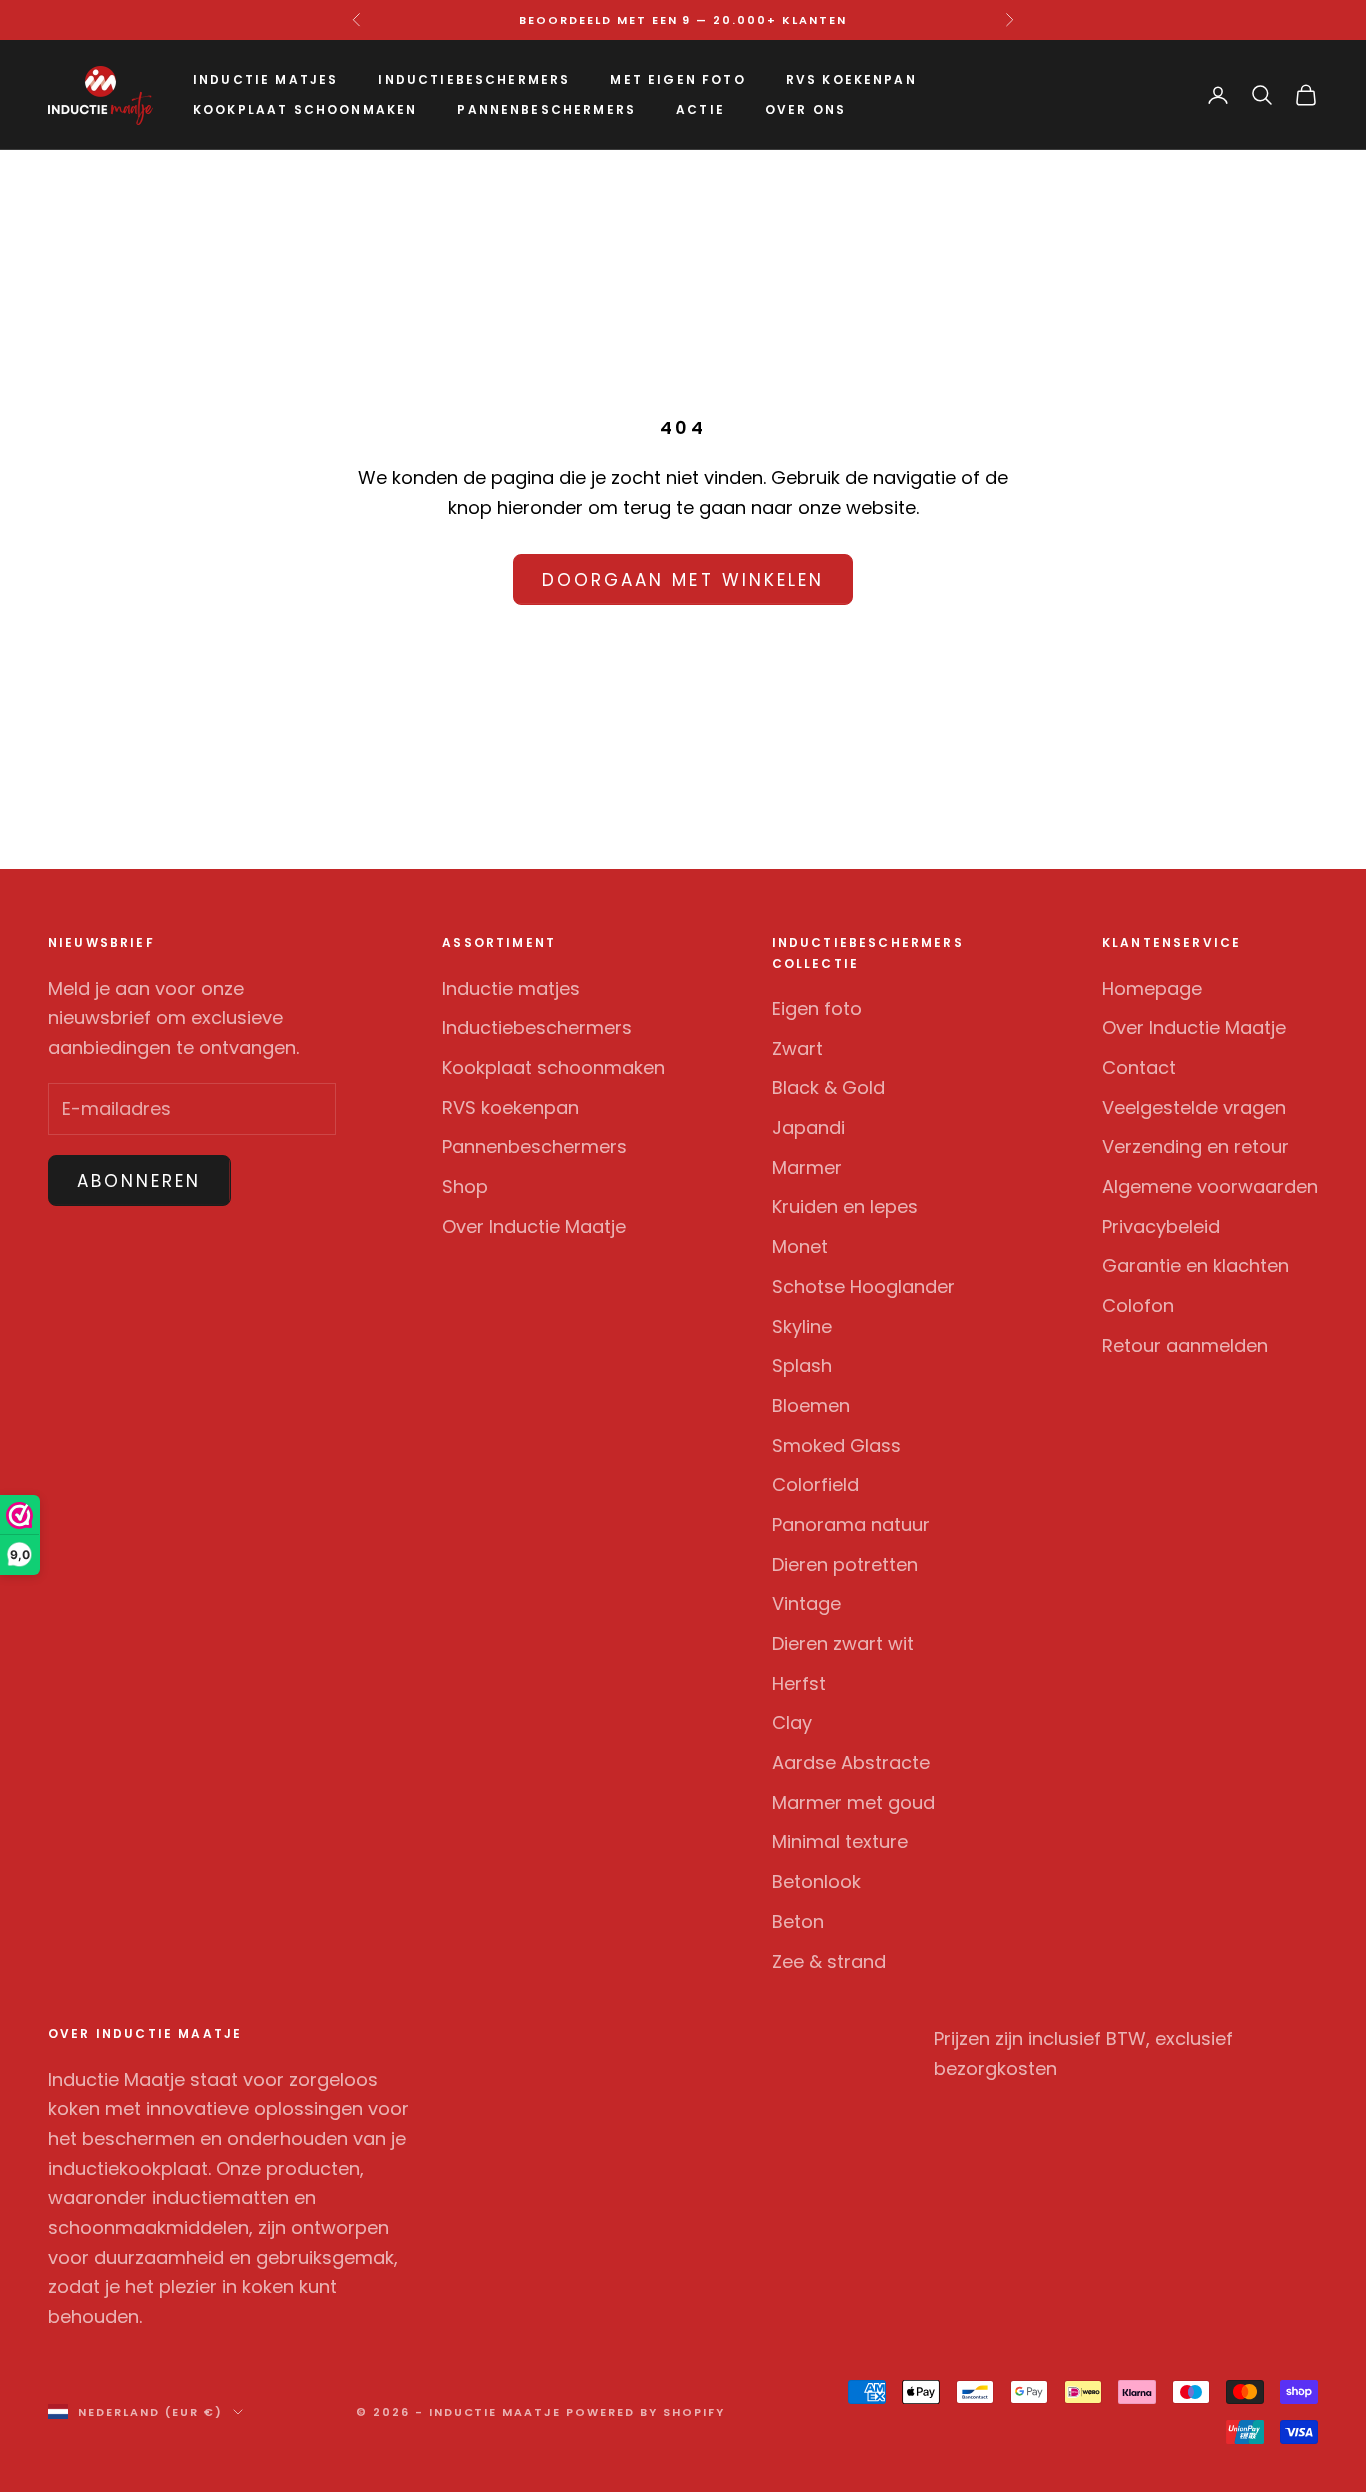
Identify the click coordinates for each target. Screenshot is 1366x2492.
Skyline (802, 1326)
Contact (1139, 1067)
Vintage (806, 1603)
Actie (700, 109)
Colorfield (815, 1484)
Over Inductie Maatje (534, 1226)
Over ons (805, 109)
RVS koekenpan (851, 79)
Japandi (808, 1127)
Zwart (797, 1048)
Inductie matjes (265, 79)
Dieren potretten (845, 1564)
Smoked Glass (836, 1445)
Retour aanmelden (1185, 1345)
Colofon (1138, 1305)
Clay (792, 1722)
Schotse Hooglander (863, 1286)
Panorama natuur (851, 1524)
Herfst (799, 1683)
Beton (798, 1921)
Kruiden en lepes (845, 1206)
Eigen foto (817, 1008)
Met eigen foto (677, 79)
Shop (465, 1186)
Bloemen (811, 1405)
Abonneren (139, 1181)
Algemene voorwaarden (1210, 1186)
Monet (800, 1246)
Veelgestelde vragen (1194, 1107)
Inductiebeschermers (474, 79)
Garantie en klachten (1195, 1265)
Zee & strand (829, 1961)
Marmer (807, 1167)
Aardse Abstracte (851, 1762)
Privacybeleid (1161, 1226)
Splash (802, 1365)
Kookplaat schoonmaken (305, 109)
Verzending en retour (1195, 1146)
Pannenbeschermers (546, 109)
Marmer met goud (853, 1802)
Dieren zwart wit (843, 1643)
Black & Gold (828, 1087)
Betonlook (816, 1881)
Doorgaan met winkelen (683, 580)
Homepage (1152, 988)
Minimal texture (840, 1841)
